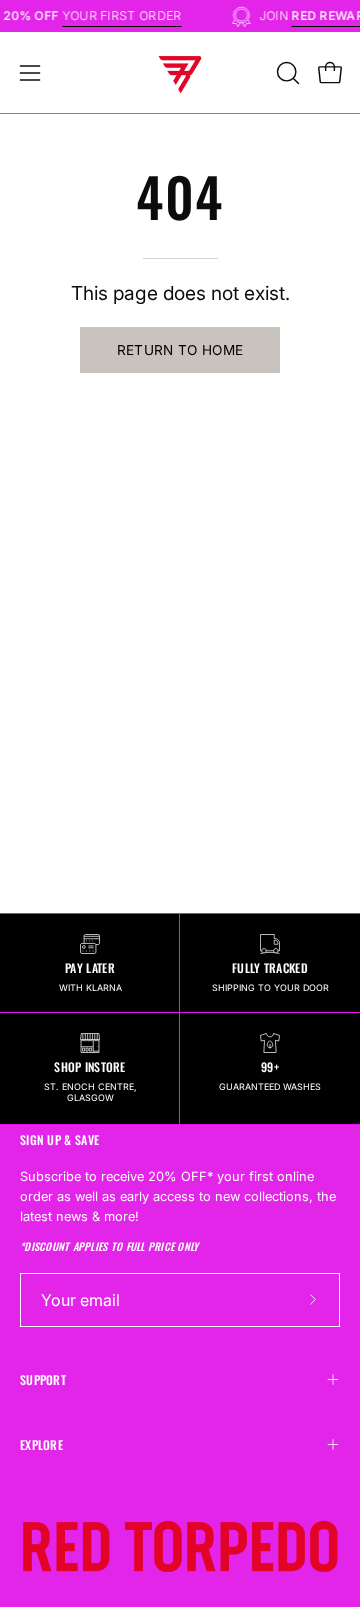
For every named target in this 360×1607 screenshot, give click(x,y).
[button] (286, 73)
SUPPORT (43, 1379)
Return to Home (180, 350)
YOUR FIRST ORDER (126, 15)
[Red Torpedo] (180, 73)
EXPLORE (41, 1444)
